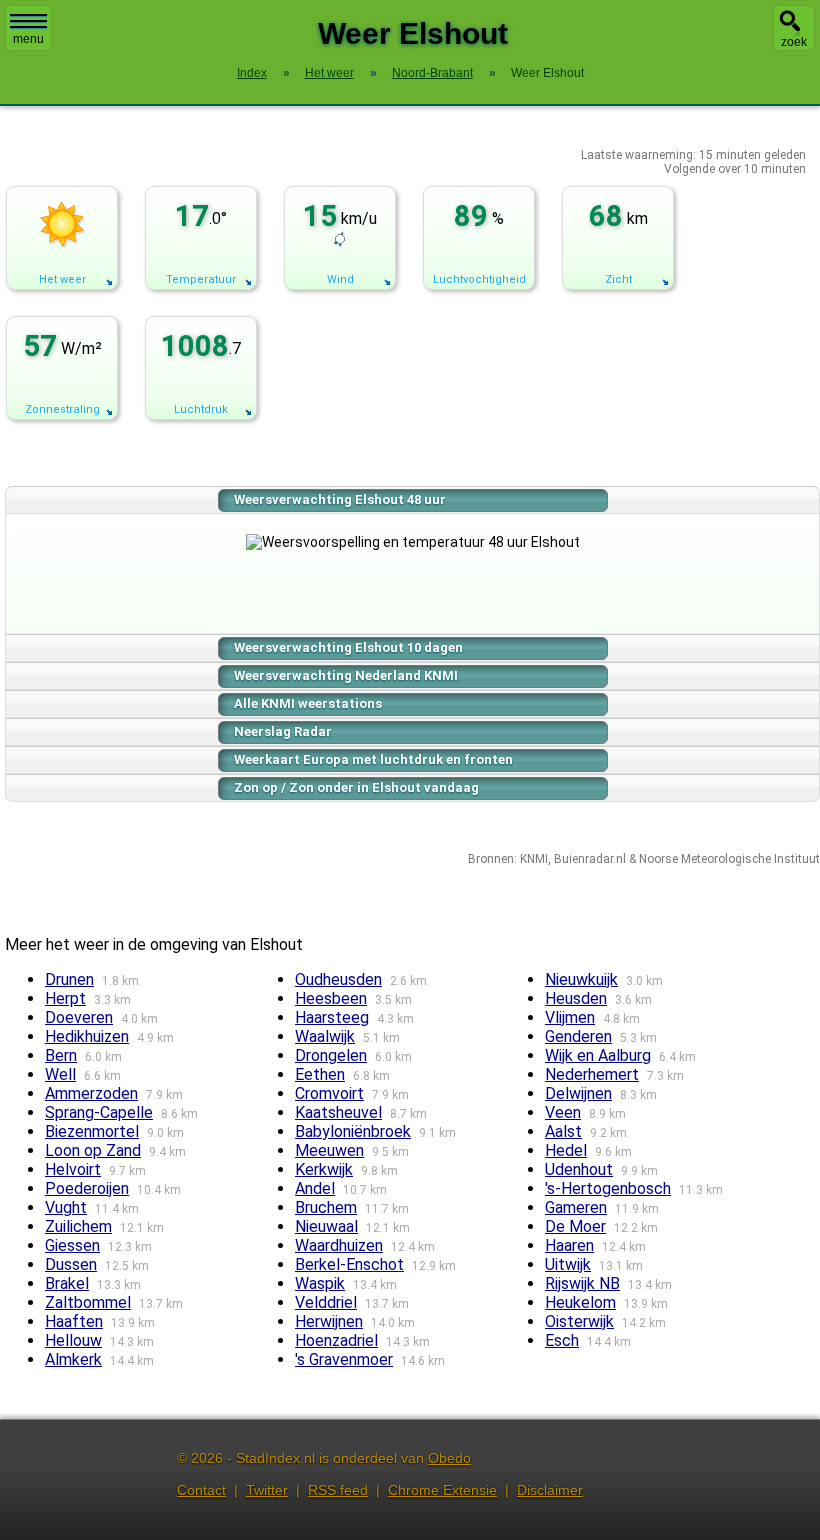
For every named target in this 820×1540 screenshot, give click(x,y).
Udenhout (579, 1169)
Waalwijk (325, 1036)
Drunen (69, 979)
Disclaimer (550, 1490)
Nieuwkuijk (581, 979)
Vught (66, 1207)
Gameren (576, 1207)
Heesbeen (331, 998)
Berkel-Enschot (349, 1264)
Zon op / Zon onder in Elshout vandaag (356, 787)
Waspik (320, 1283)
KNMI (534, 859)
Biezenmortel (92, 1131)
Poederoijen (87, 1188)
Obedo (449, 1458)
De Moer (575, 1226)
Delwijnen (578, 1093)
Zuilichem (78, 1226)
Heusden (576, 998)
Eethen (320, 1074)
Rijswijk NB (582, 1283)
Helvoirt (73, 1169)
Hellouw (73, 1340)
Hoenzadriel (336, 1340)
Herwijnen (329, 1321)
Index (252, 73)
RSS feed (338, 1490)
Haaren (569, 1245)
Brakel (67, 1283)
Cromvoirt (329, 1093)
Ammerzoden (91, 1093)
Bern (61, 1055)
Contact (201, 1490)
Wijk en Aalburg (598, 1055)
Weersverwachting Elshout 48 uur (340, 499)
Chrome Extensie (442, 1490)
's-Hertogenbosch (608, 1188)
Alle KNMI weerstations (308, 703)
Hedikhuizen (87, 1036)
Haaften (74, 1321)
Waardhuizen (339, 1245)
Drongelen (331, 1055)
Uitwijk (568, 1264)
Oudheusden (338, 979)
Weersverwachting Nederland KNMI (346, 675)
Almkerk (73, 1359)
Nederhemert (592, 1074)
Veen (563, 1112)
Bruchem (326, 1207)
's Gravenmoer (344, 1359)
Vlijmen (570, 1017)
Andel (315, 1188)
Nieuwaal (326, 1226)
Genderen (578, 1036)
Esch (562, 1340)
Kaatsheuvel (338, 1112)
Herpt (65, 998)
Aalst (563, 1131)
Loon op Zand (93, 1150)
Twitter (267, 1490)
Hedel (566, 1150)
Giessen (72, 1245)
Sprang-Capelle (99, 1112)
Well (60, 1074)
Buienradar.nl (590, 859)
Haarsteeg (332, 1017)
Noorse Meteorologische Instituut (729, 859)
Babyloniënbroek (353, 1131)
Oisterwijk (579, 1321)
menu (28, 39)
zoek (794, 42)
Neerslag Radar (283, 731)
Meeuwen (329, 1150)
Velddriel (326, 1302)
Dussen (71, 1264)
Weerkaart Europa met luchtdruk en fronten (373, 759)
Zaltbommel (88, 1302)
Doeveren (79, 1017)
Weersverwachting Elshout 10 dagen (348, 647)
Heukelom (580, 1302)
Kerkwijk (324, 1169)
